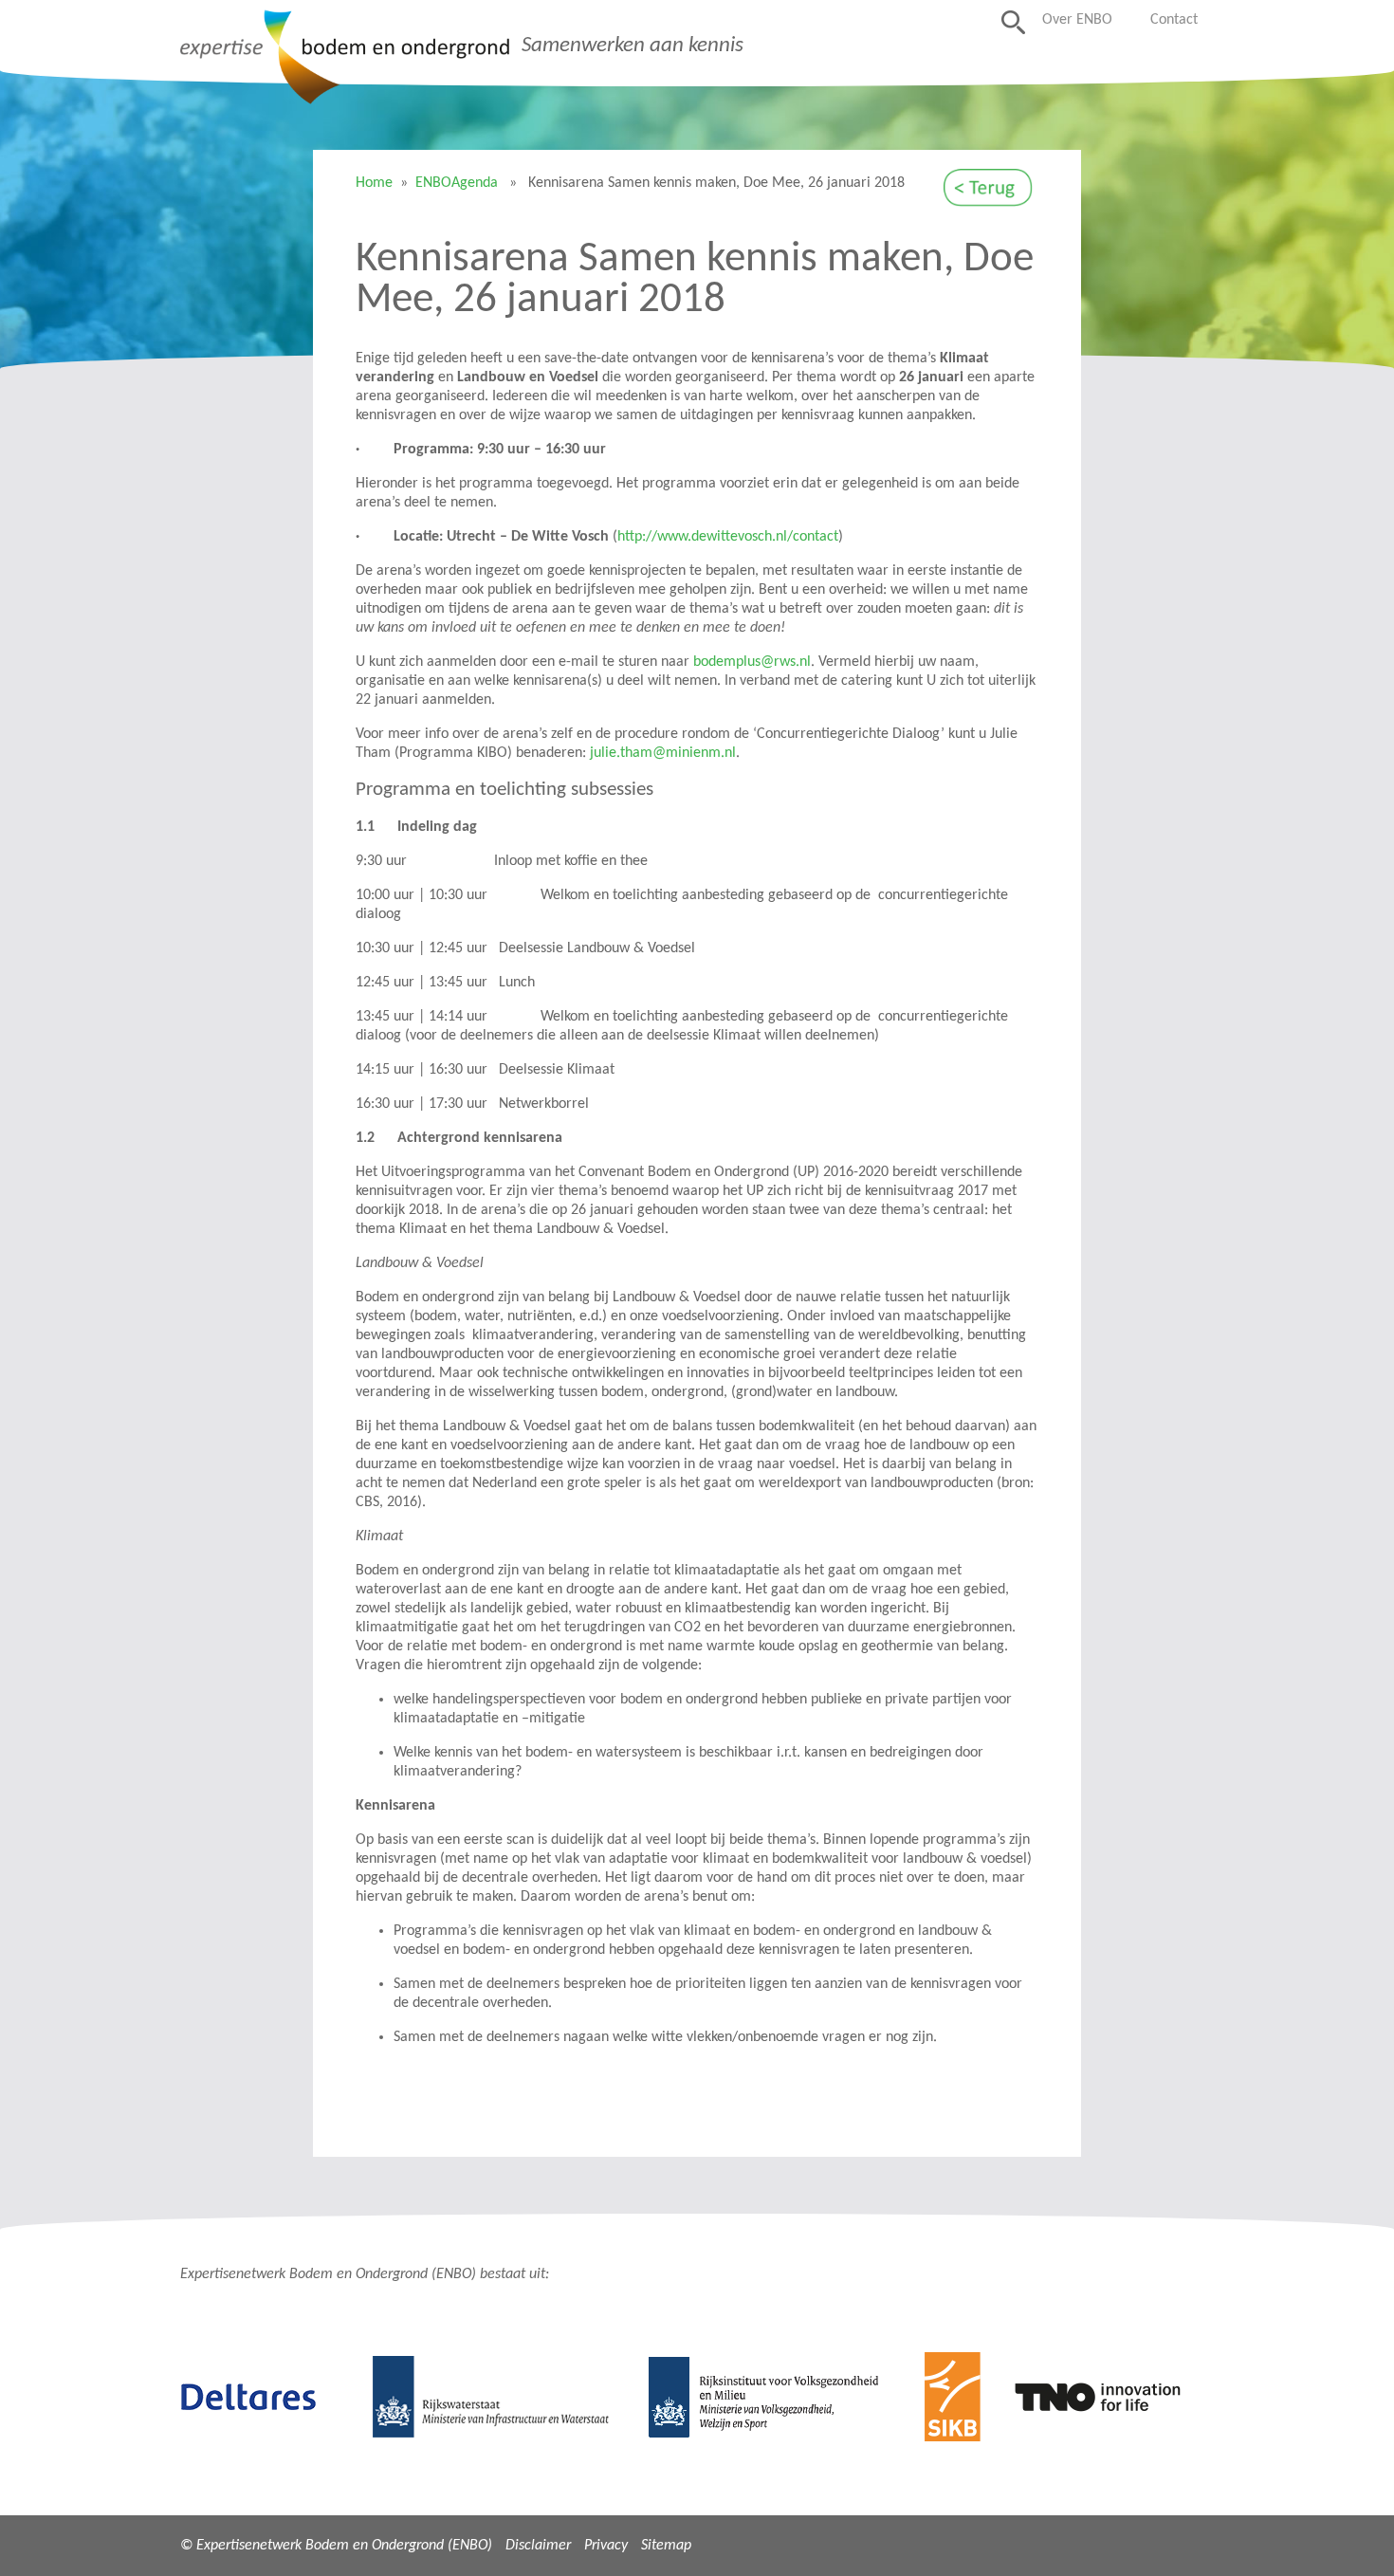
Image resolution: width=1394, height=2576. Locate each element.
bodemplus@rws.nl (752, 662)
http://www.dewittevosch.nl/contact (728, 537)
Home (374, 183)
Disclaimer (538, 2546)
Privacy (606, 2546)
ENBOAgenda (457, 183)
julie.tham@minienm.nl (663, 753)
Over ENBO (1077, 20)
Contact (1174, 20)
